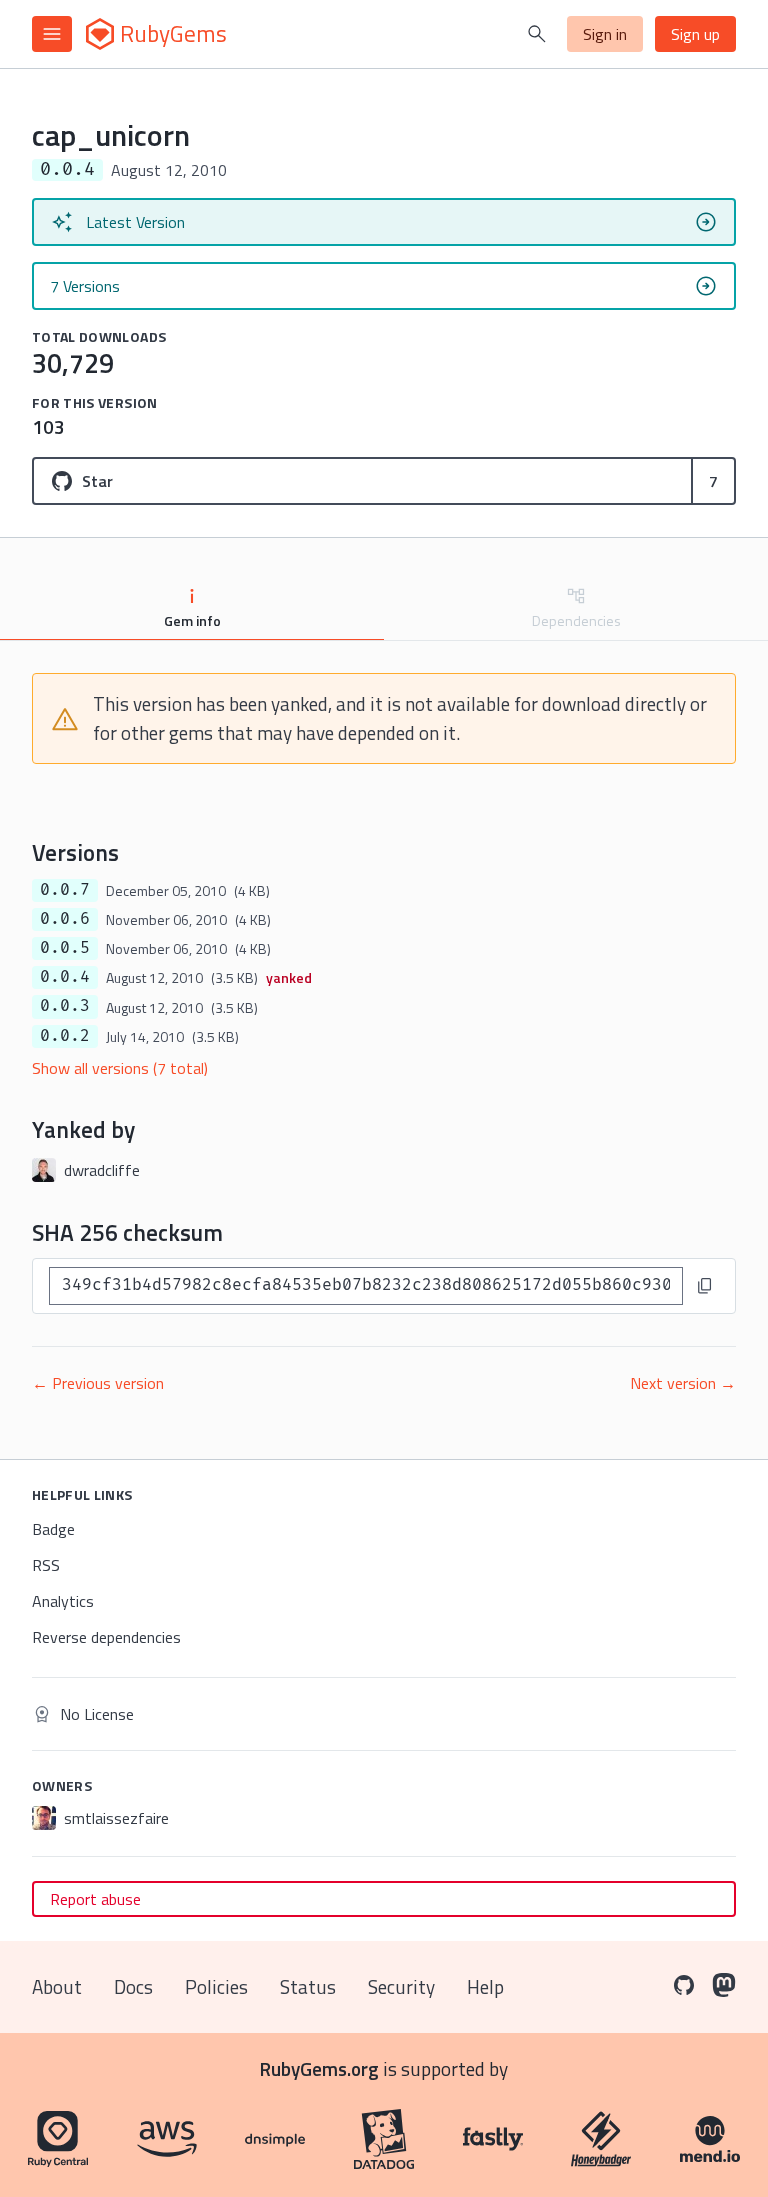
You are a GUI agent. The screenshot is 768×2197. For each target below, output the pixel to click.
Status (308, 1986)
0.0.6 (65, 919)
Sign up (695, 34)
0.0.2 (65, 1036)
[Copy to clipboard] (705, 1286)
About (57, 1986)
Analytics (63, 1601)
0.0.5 (65, 948)
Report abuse (95, 1899)
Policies (216, 1986)
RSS (46, 1565)
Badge (53, 1529)
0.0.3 (65, 1006)
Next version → (683, 1383)
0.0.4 (65, 977)
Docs (133, 1986)
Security (401, 1986)
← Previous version (98, 1383)
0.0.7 (65, 890)
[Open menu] (52, 34)
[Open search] (537, 34)
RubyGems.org (319, 2068)
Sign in (605, 34)
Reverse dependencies (106, 1637)
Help (485, 1986)
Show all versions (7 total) (120, 1068)
